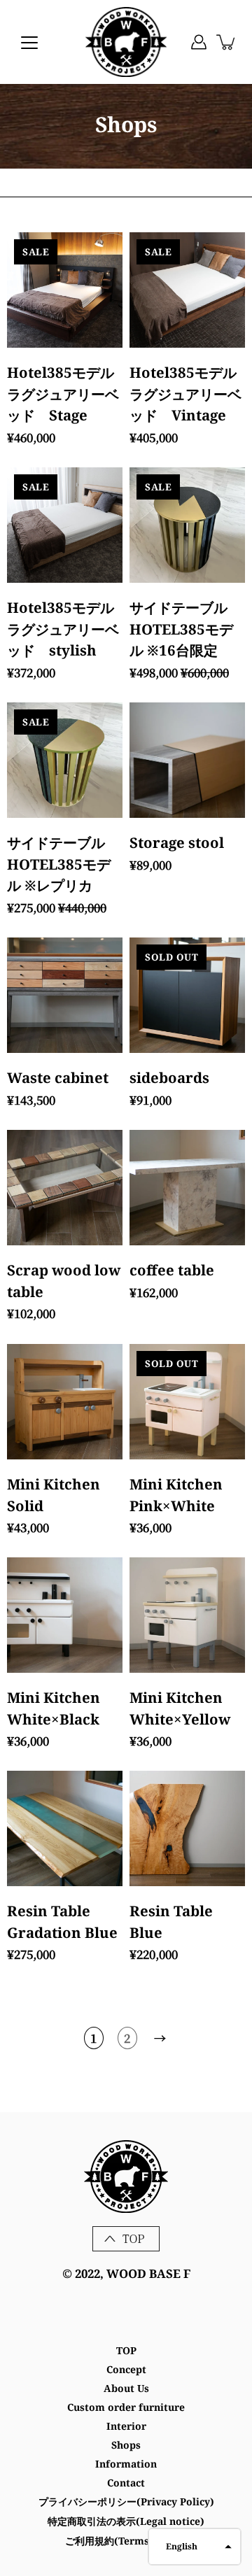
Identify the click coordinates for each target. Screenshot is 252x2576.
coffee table (172, 1270)
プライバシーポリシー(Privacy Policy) (126, 2501)
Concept (126, 2369)
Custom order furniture (126, 2407)
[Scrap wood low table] (65, 1188)
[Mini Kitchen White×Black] (65, 1615)
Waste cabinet (58, 1077)
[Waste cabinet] (65, 995)
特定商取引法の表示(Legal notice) (126, 2521)
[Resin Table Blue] (187, 1828)
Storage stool (177, 842)
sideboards (169, 1077)
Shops (126, 2445)
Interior (126, 2426)
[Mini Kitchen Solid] (65, 1402)
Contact (126, 2483)
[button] (195, 2547)
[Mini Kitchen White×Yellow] (187, 1615)
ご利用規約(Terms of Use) (126, 2541)
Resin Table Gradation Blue (62, 1922)
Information (126, 2464)
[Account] (199, 42)
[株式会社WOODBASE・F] (126, 42)
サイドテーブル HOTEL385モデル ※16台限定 (181, 629)
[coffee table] (187, 1188)
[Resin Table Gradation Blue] (65, 1828)
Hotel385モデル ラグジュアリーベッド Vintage (190, 394)
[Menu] (29, 43)
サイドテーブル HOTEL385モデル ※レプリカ (59, 864)
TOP (126, 2350)
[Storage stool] (187, 760)
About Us (126, 2388)
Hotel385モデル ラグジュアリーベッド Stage (68, 394)
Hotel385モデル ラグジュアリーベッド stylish (68, 629)
